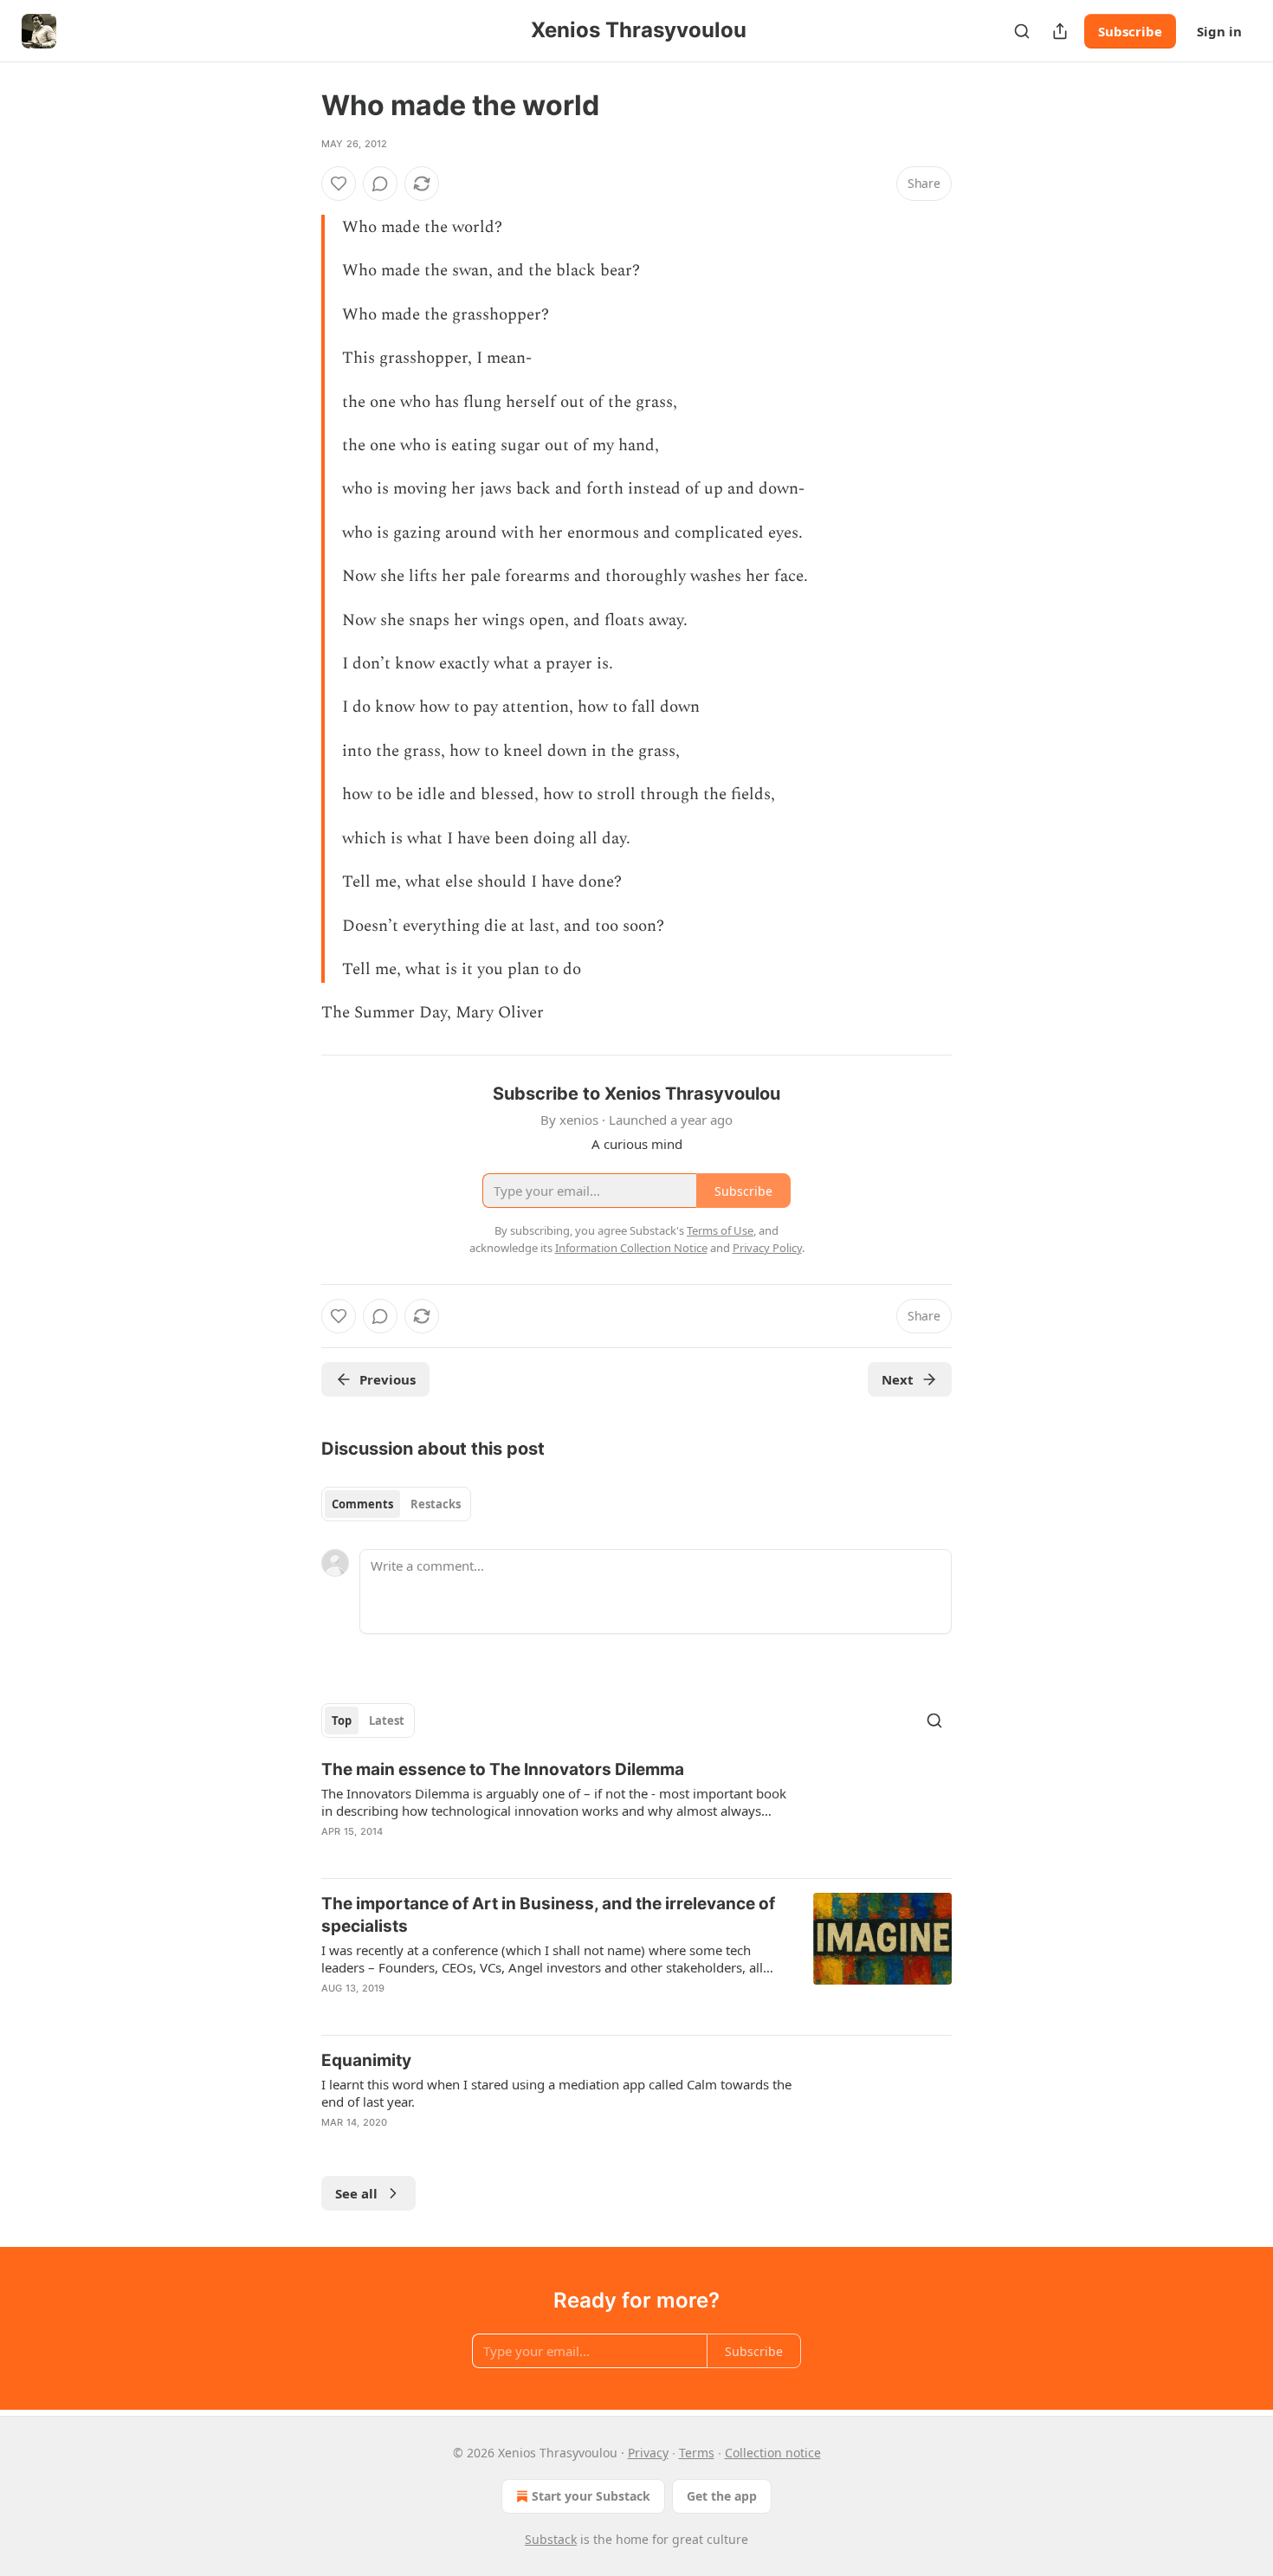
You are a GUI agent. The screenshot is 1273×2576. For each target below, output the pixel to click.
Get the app (722, 2496)
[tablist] (396, 1504)
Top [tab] (342, 1721)
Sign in (1219, 31)
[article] (636, 1811)
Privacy (648, 2453)
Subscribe (1130, 31)
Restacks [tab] (436, 1504)
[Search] (1022, 31)
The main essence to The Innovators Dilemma (503, 1769)
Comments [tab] (362, 1504)
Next (898, 1379)
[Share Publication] (1060, 31)
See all (356, 2193)
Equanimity (366, 2060)
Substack (551, 2539)
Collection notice (773, 2453)
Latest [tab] (387, 1721)
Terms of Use (720, 1230)
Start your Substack (591, 2496)
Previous (388, 1379)
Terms (697, 2453)
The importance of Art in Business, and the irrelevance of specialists (548, 1915)
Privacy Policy (767, 1248)
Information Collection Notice (631, 1248)
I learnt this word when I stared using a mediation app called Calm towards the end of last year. (556, 2093)
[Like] (339, 184)
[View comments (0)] (380, 184)
